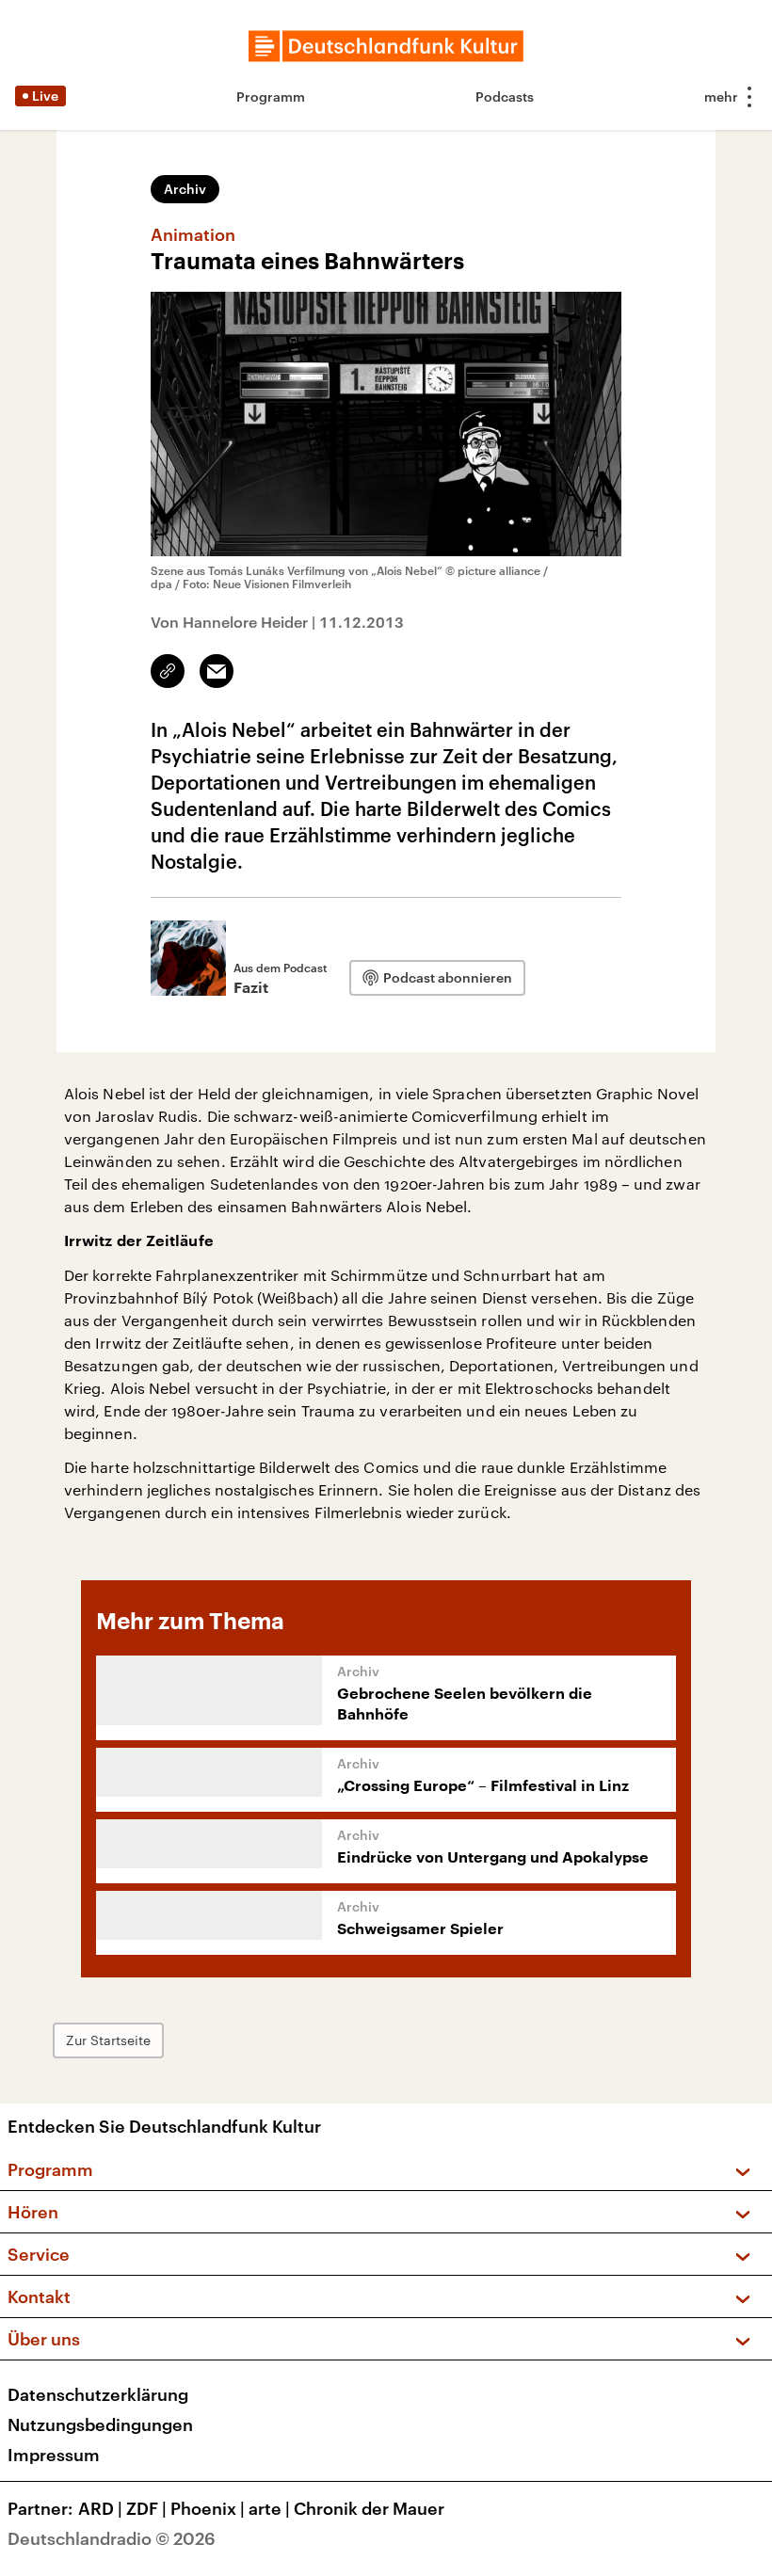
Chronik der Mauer (369, 2508)
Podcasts (505, 96)
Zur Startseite (108, 2040)
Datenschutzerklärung (98, 2394)
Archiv (185, 189)
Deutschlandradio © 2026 (112, 2538)
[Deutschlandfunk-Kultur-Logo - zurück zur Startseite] (386, 46)
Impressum (54, 2455)
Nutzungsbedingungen (100, 2424)
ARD (100, 2508)
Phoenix (208, 2508)
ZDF (146, 2508)
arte (269, 2508)
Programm (271, 96)
